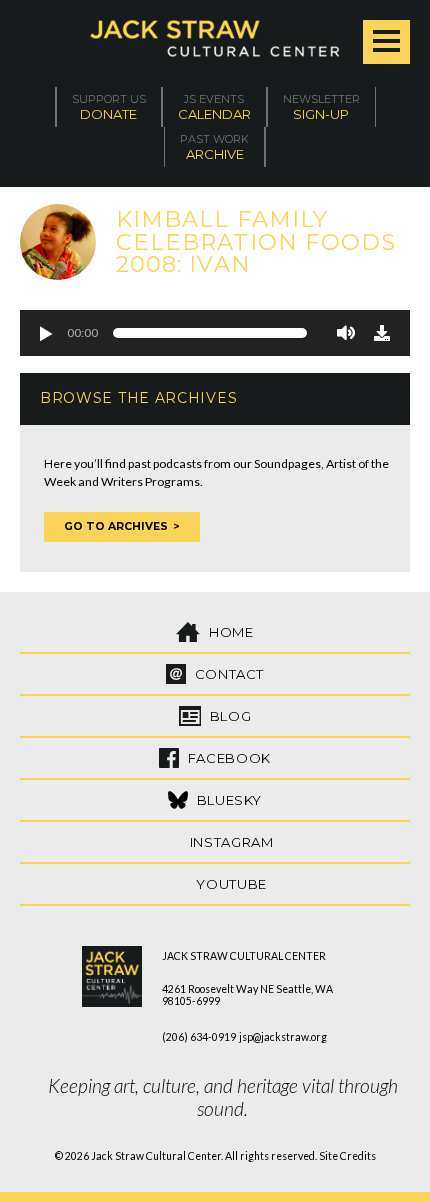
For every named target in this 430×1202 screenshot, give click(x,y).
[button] (45, 333)
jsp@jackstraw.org (283, 1037)
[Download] (382, 333)
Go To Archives (116, 526)
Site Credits (347, 1156)
